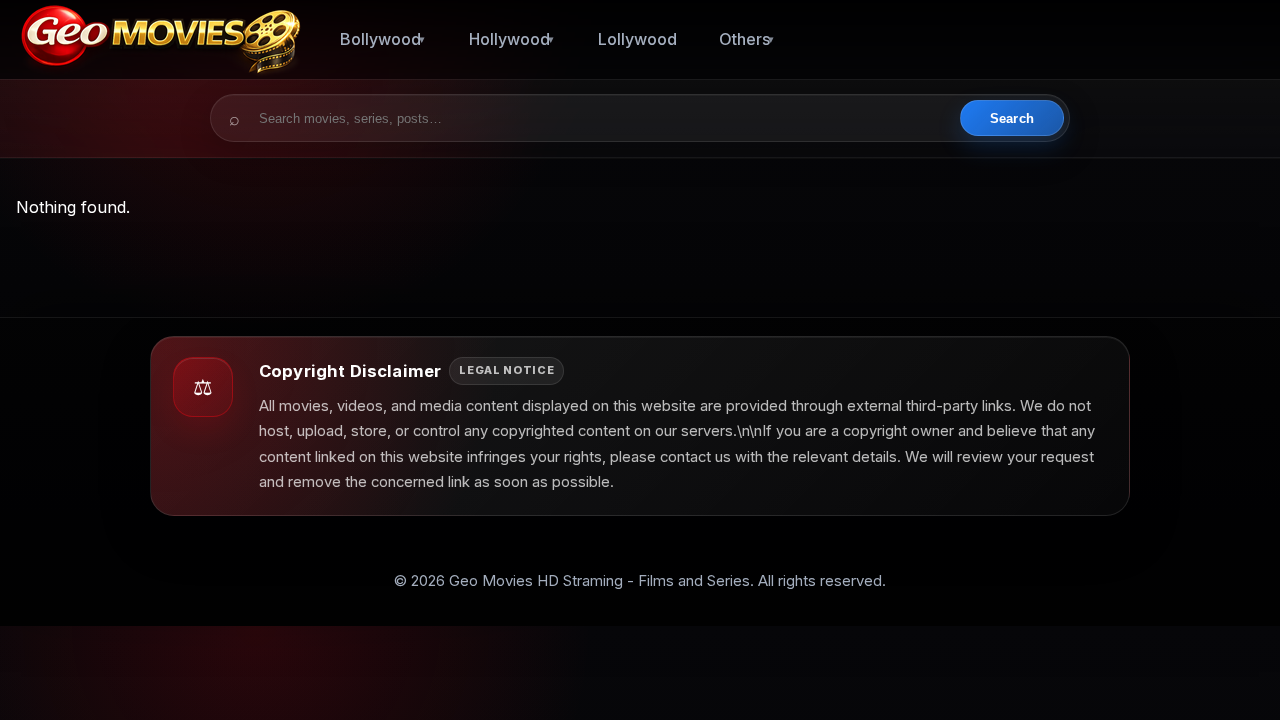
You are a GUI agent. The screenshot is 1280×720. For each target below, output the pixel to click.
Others (744, 39)
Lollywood (637, 39)
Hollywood (509, 39)
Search (1012, 118)
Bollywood (380, 39)
